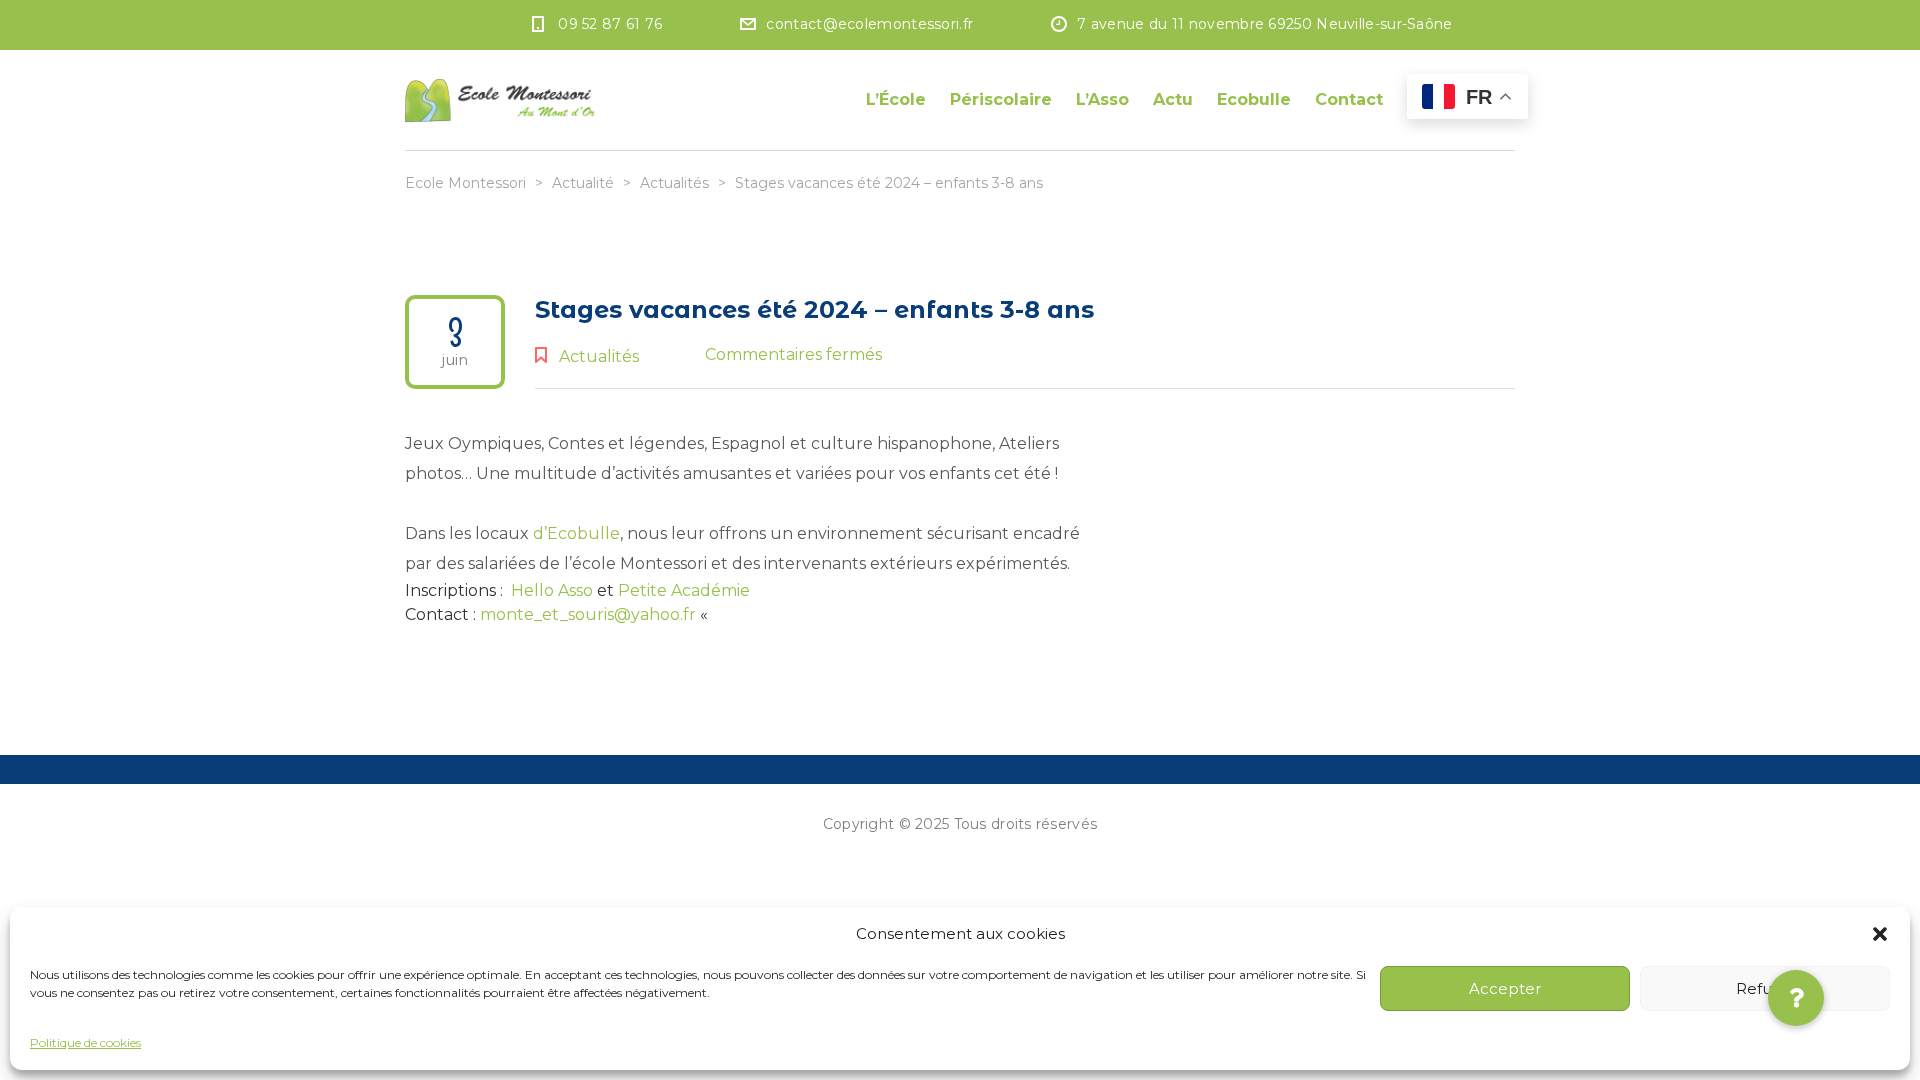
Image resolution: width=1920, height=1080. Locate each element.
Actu (1173, 99)
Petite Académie (684, 590)
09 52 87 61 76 (610, 24)
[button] (1880, 934)
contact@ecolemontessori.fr (869, 24)
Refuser (1765, 988)
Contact (1349, 99)
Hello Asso (552, 590)
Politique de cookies (85, 1042)
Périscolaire (1001, 99)
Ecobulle (1254, 99)
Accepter (1505, 988)
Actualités (599, 356)
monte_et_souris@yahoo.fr (588, 614)
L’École (896, 99)
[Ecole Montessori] (500, 100)
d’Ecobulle (576, 533)
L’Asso (1102, 99)
